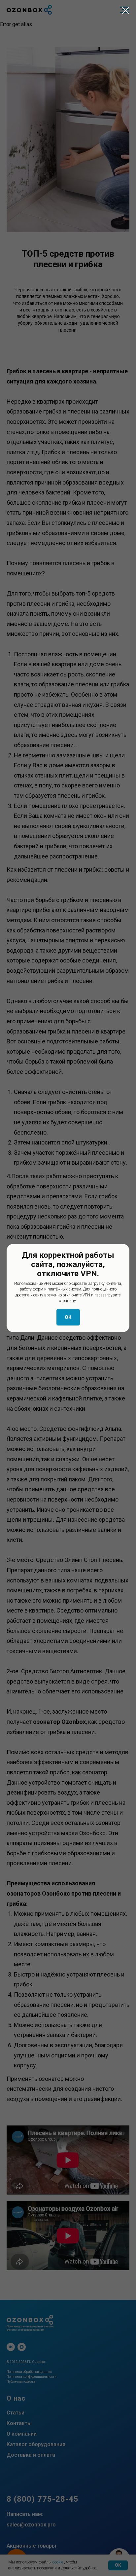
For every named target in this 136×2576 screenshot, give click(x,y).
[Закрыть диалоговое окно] (126, 10)
